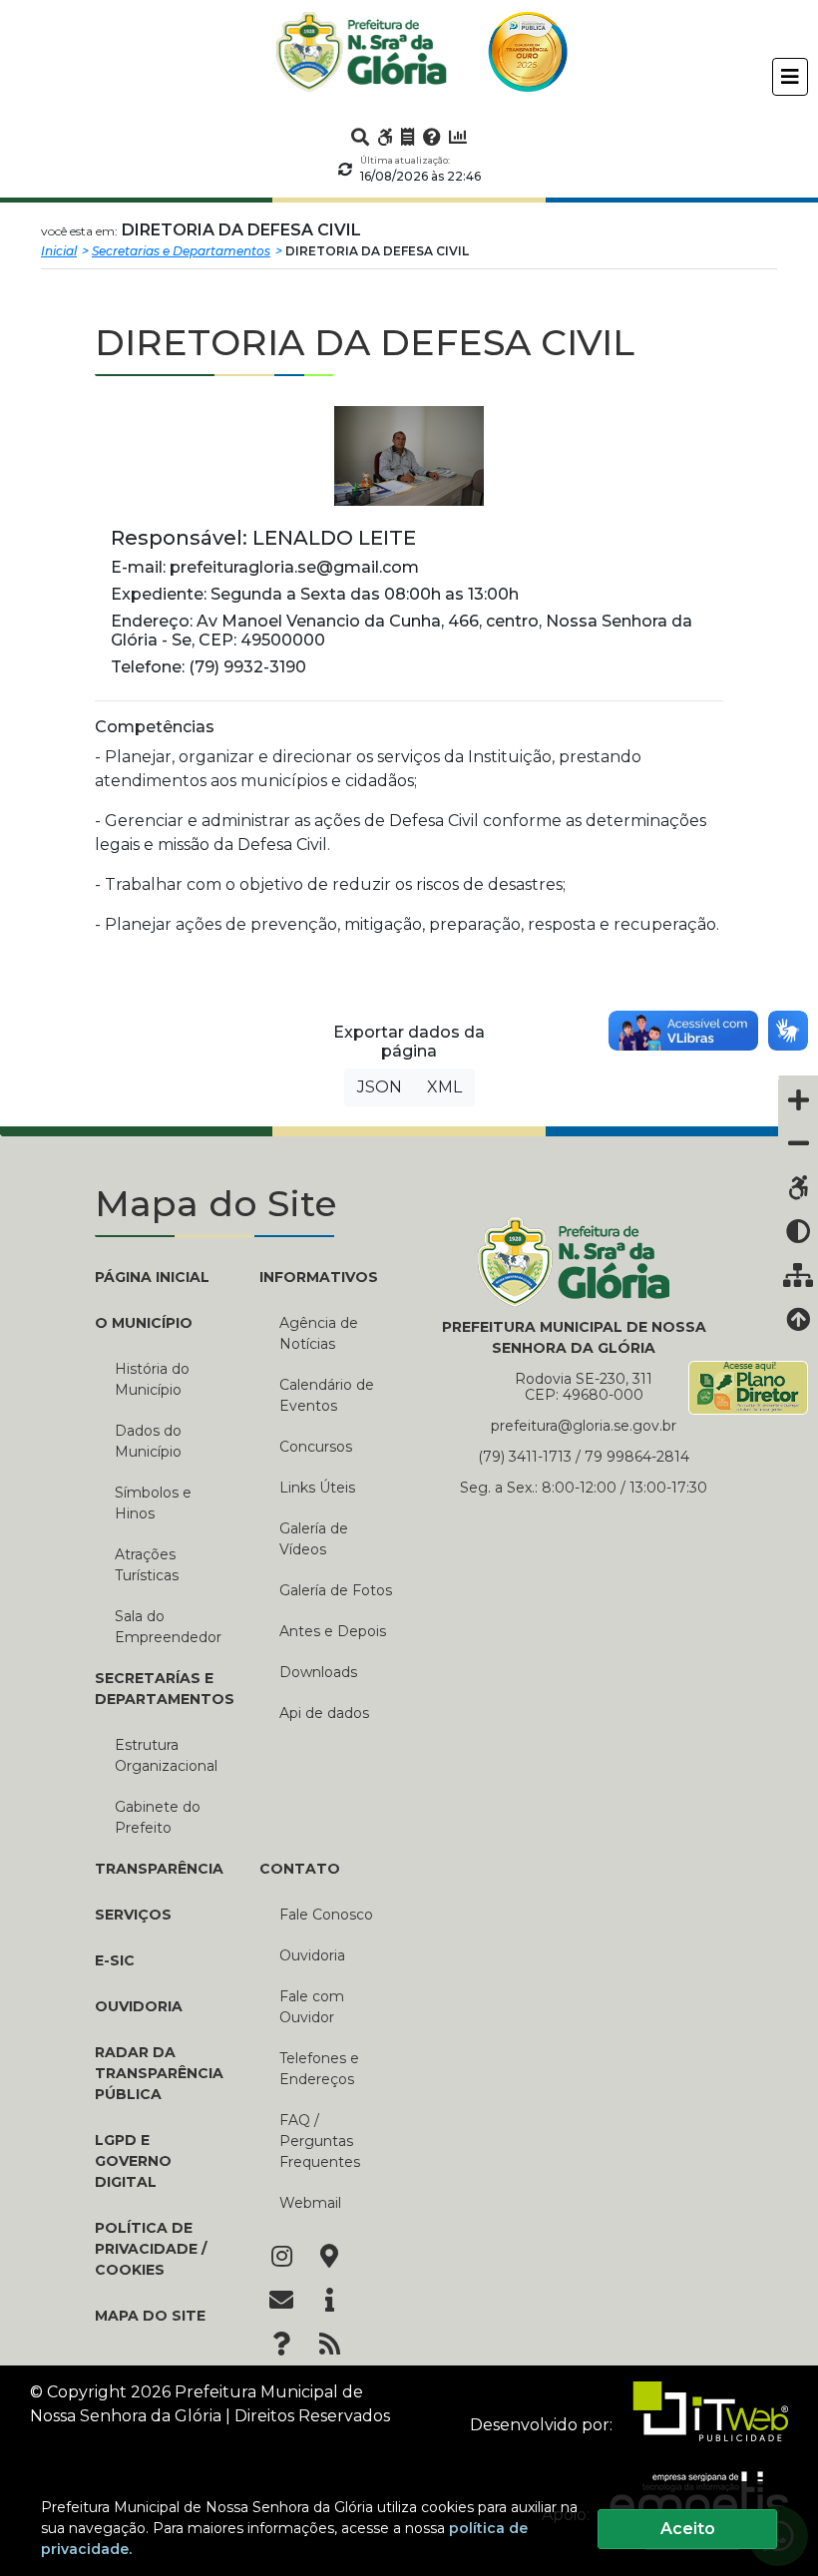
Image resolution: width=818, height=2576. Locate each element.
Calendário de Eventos (327, 1395)
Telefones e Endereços (319, 2069)
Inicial (59, 251)
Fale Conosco (326, 1915)
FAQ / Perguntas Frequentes (320, 2141)
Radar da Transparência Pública (159, 2073)
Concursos (316, 1447)
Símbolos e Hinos (153, 1503)
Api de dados (324, 1713)
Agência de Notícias (319, 1333)
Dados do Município (148, 1441)
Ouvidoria (139, 2006)
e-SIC (115, 1960)
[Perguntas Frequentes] (432, 137)
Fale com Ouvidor (312, 2007)
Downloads (318, 1672)
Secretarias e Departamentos (181, 251)
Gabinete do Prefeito (158, 1817)
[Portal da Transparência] (408, 137)
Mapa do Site (150, 2316)
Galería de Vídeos (314, 1539)
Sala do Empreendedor (168, 1627)
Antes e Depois (333, 1631)
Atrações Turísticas (147, 1565)
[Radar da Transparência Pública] (458, 137)
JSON (380, 1087)
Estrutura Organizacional (166, 1755)
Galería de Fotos (336, 1590)
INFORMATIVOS (319, 1277)
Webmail (310, 2203)
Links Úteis (317, 1488)
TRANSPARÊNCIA (159, 1869)
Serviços (133, 1915)
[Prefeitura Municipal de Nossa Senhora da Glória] (361, 52)
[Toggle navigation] (790, 77)
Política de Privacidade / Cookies (151, 2249)
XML (444, 1087)
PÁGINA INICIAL (152, 1277)
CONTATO (300, 1869)
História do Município (152, 1379)
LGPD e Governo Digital (133, 2161)
